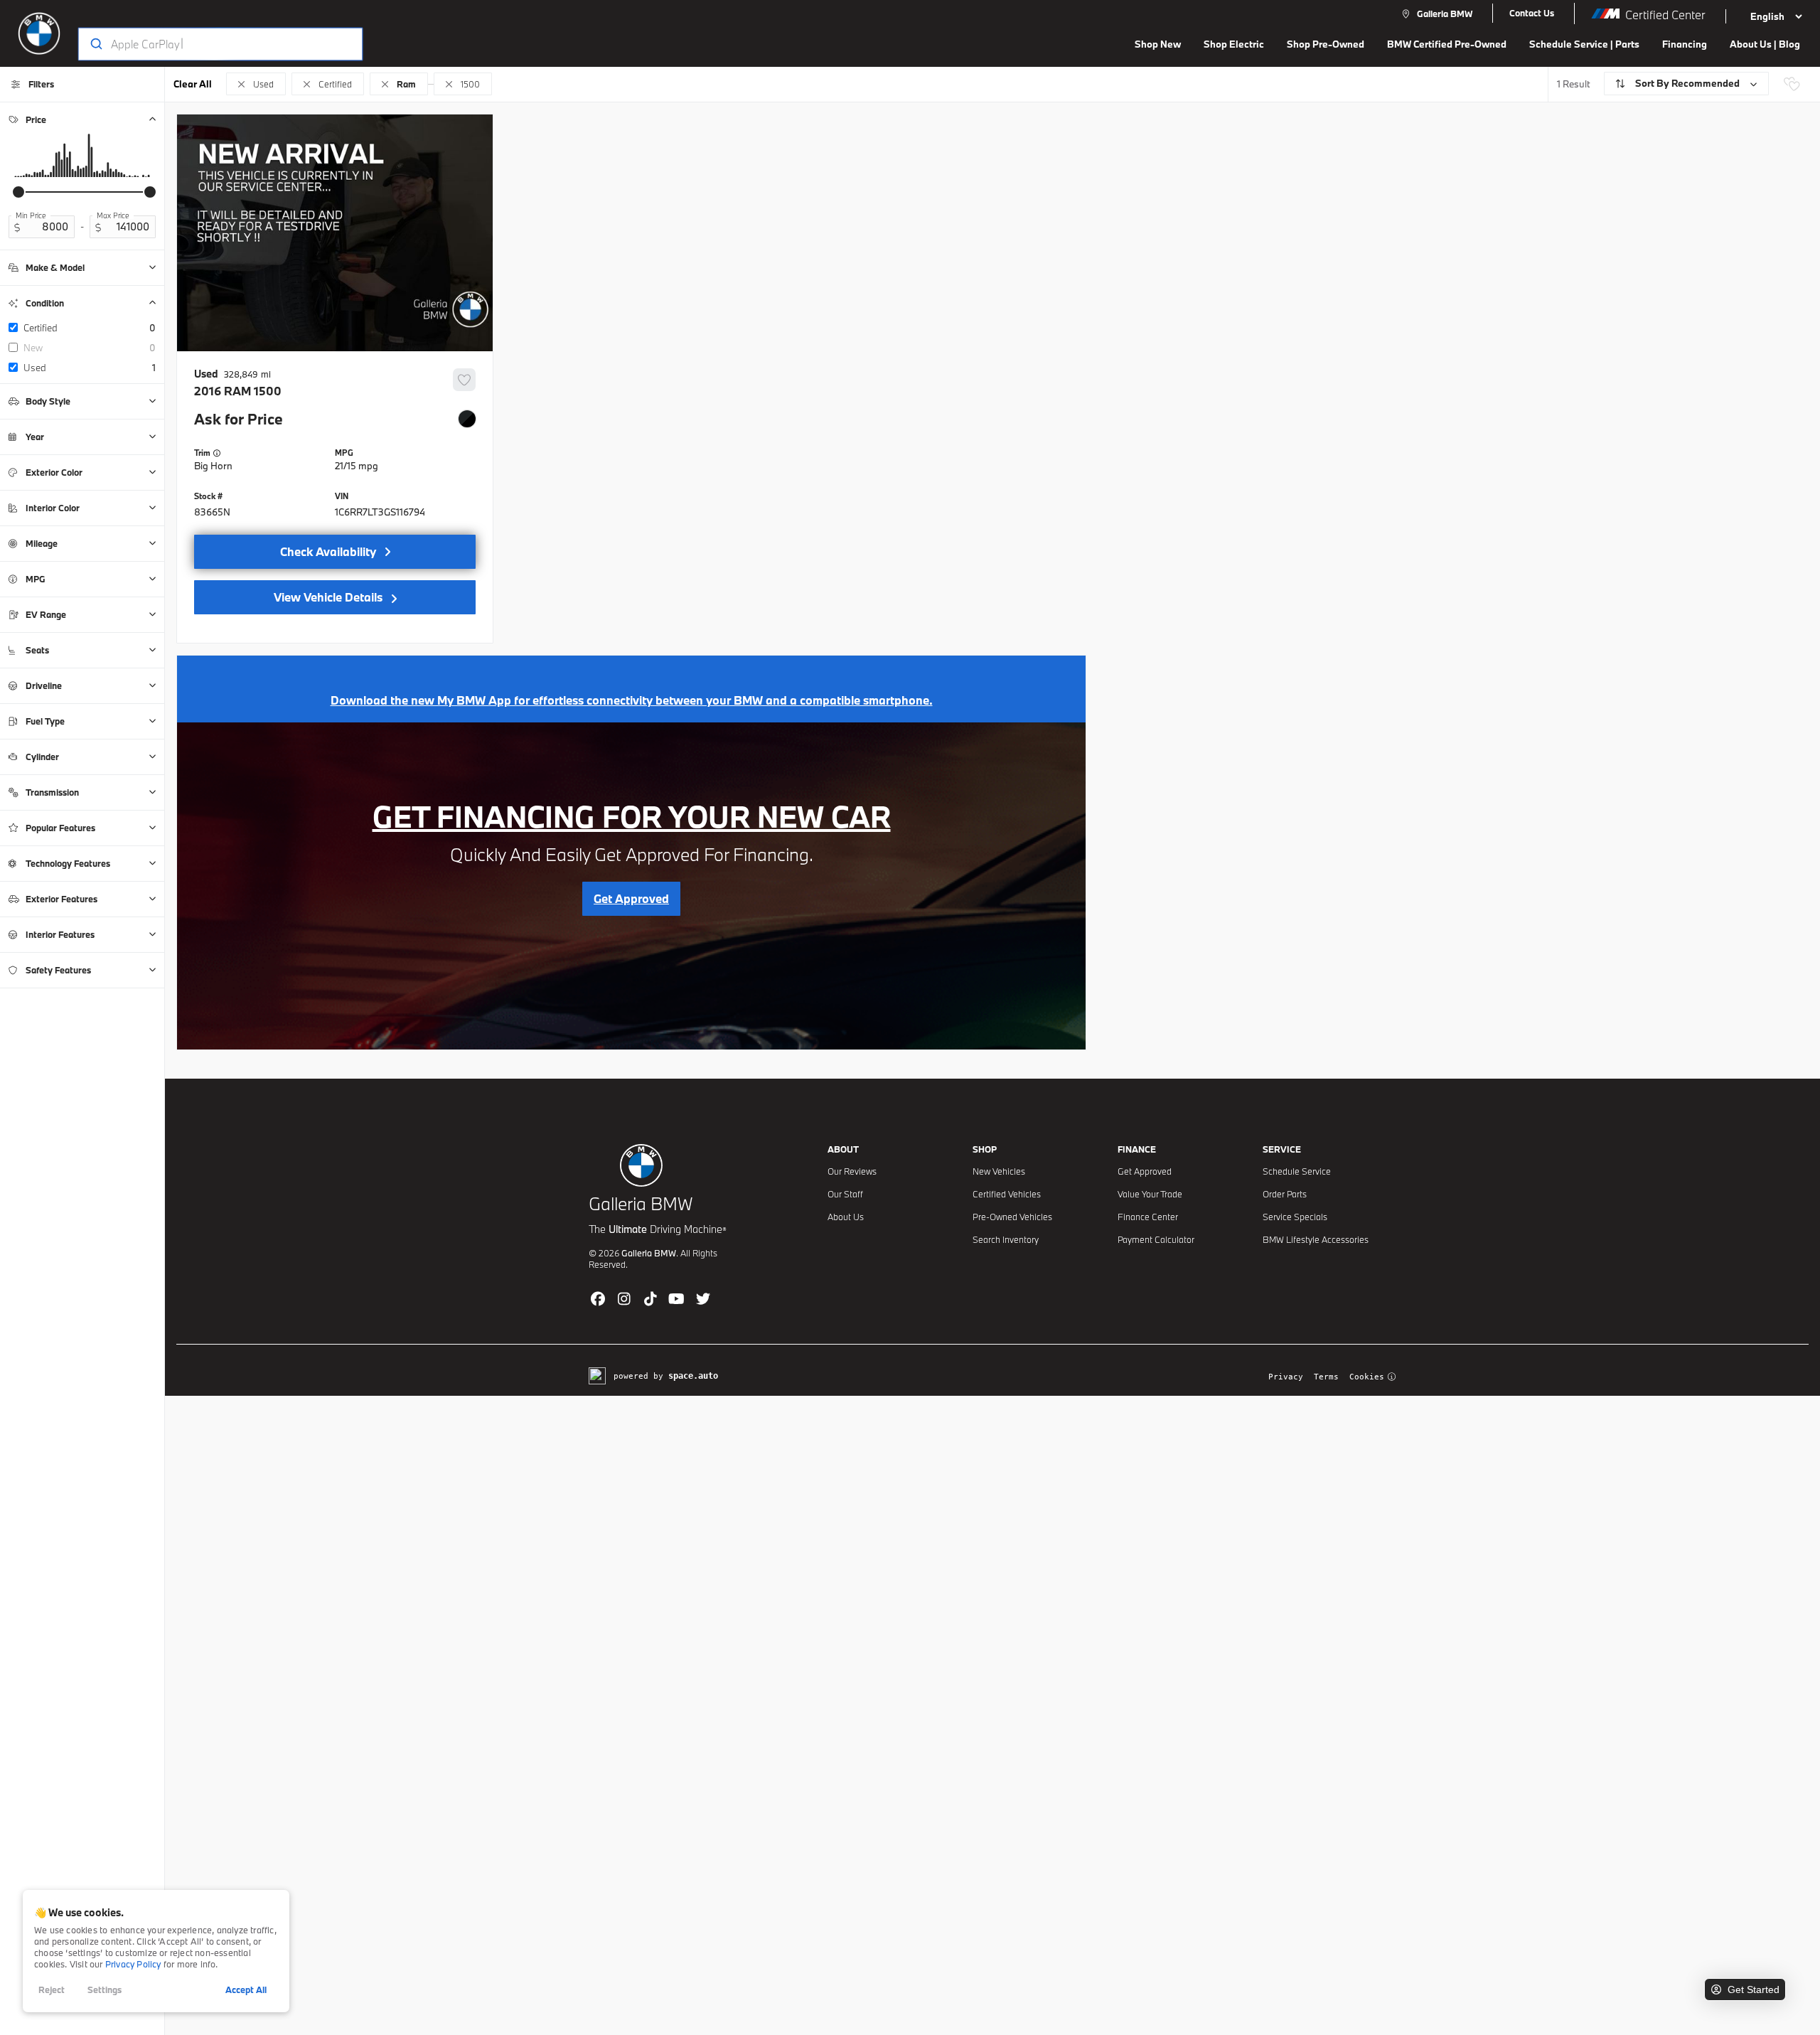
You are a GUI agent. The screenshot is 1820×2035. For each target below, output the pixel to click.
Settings (105, 1989)
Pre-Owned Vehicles (1012, 1217)
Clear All (193, 84)
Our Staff (845, 1194)
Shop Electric (1234, 44)
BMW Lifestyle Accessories (1316, 1239)
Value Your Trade (1150, 1194)
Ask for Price (239, 419)
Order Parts (1285, 1194)
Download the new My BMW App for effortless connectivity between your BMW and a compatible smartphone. (632, 700)
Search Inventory (1006, 1239)
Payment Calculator (1156, 1239)
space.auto (693, 1376)
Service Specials (1295, 1217)
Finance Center (1148, 1217)
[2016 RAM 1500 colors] (467, 419)
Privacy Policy (133, 1964)
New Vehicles (999, 1171)
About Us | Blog (1765, 44)
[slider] (18, 192)
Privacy (1286, 1377)
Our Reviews (852, 1171)
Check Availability (328, 551)
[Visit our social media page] (598, 1298)
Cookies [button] (1367, 1377)
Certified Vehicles (1007, 1194)
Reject (52, 1989)
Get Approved (1145, 1171)
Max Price (113, 215)
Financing (1685, 44)
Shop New (1158, 44)
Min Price (31, 215)
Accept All (246, 1989)
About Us (846, 1217)
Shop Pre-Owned (1326, 44)
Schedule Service (1297, 1171)
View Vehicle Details (328, 597)
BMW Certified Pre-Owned (1447, 44)
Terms (1326, 1377)
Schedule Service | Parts (1584, 44)
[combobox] (207, 44)
